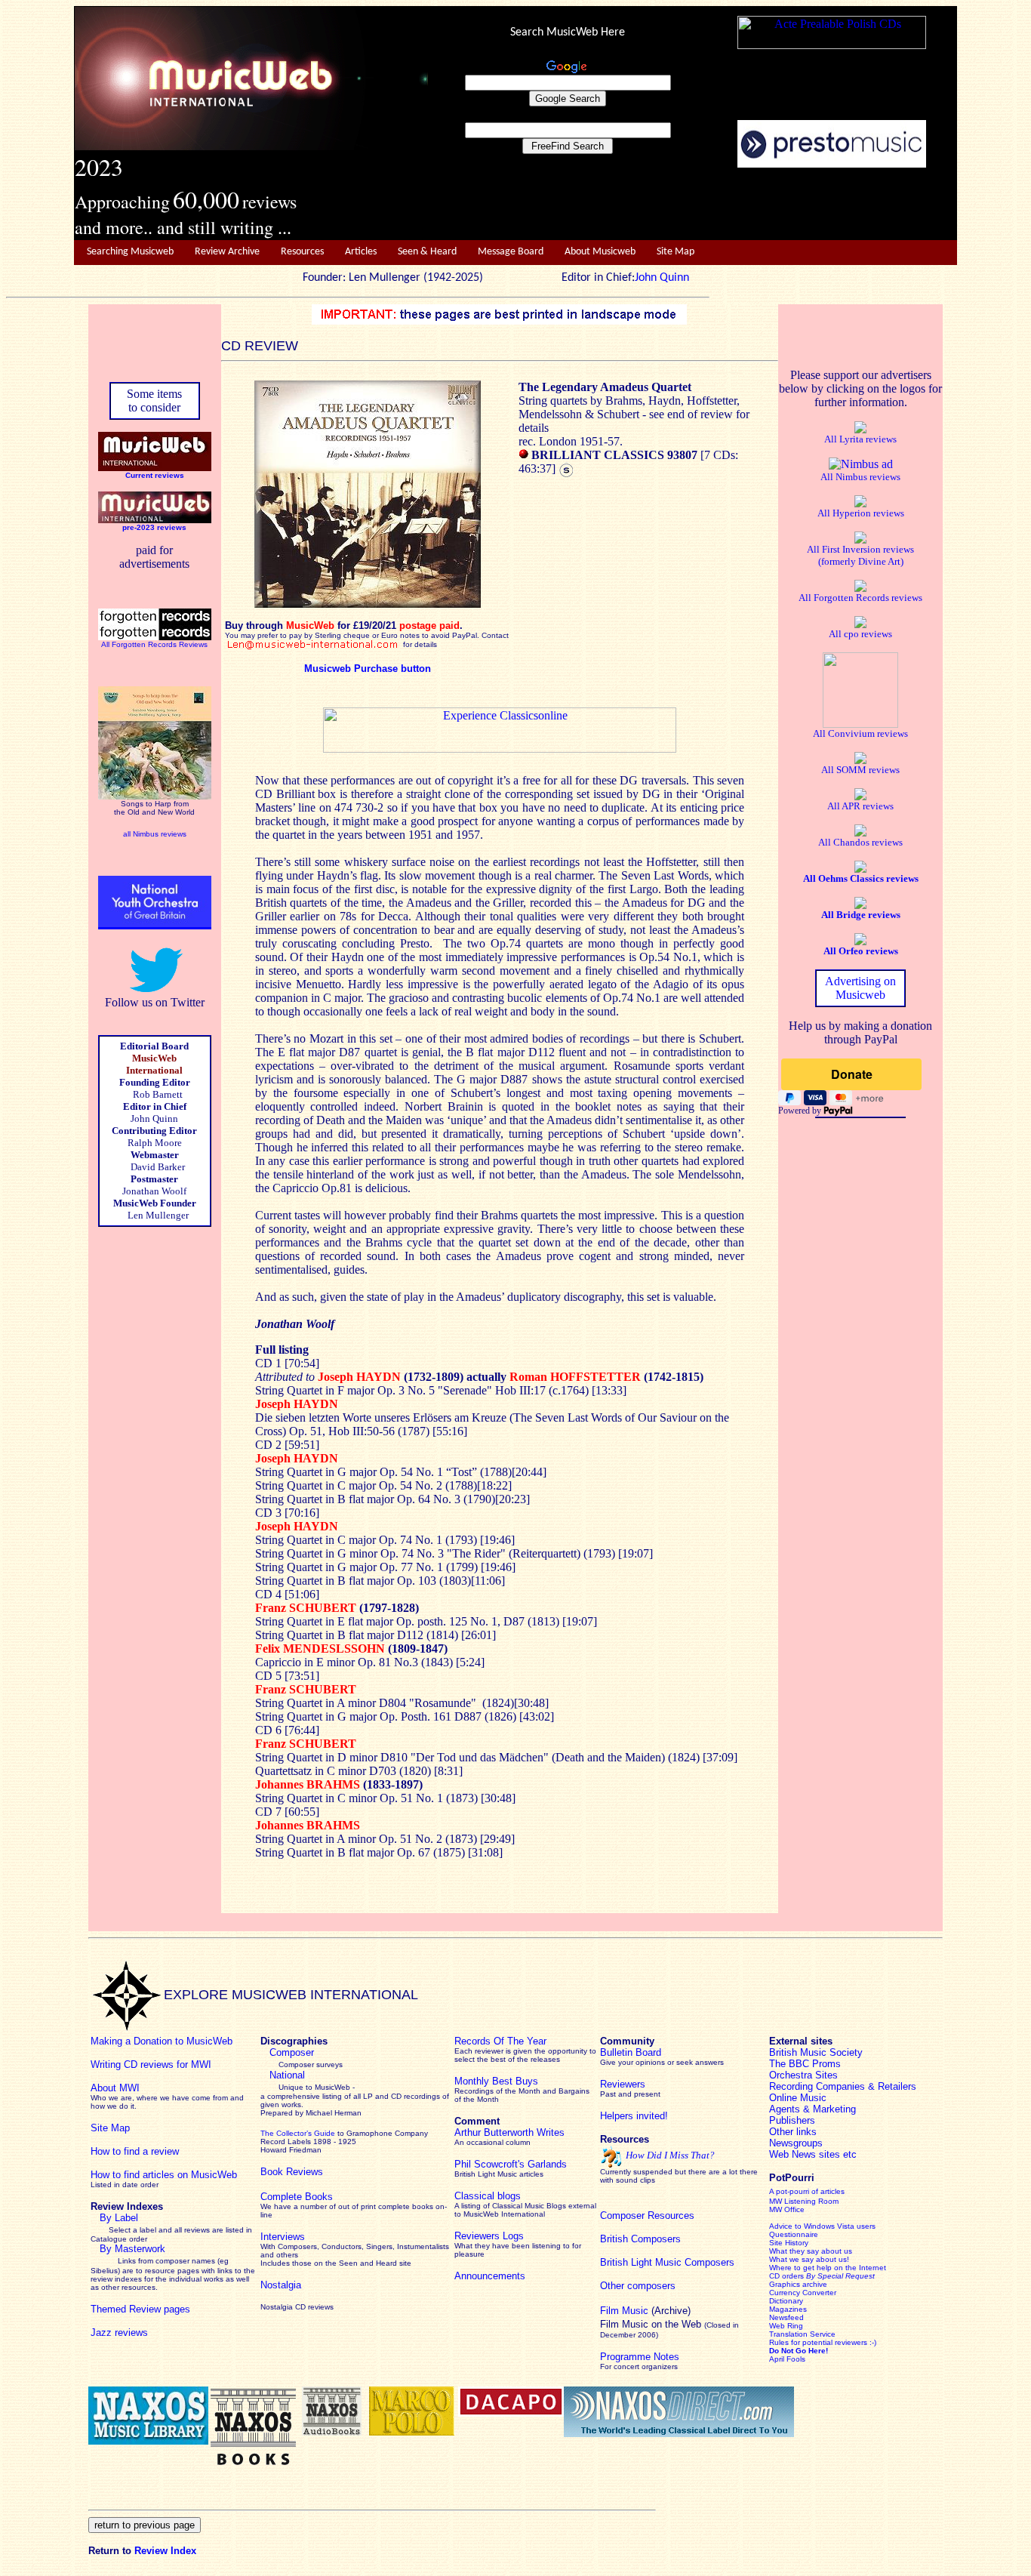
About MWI (115, 2088)
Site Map (676, 252)
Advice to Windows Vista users (822, 2226)
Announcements (490, 2276)
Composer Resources (647, 2215)
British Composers (640, 2239)
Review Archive (227, 252)
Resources (302, 252)
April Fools (787, 2359)
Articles (361, 252)
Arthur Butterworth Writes (509, 2132)
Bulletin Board (631, 2052)
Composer (292, 2052)
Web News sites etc (813, 2154)
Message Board (511, 252)
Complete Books (297, 2197)
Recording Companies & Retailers (843, 2086)
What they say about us (811, 2251)
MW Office (787, 2209)
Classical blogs (488, 2196)
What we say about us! (809, 2259)
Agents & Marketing (812, 2109)
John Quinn (662, 278)
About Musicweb (600, 252)
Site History (789, 2243)
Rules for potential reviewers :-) (823, 2342)
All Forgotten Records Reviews (154, 644)
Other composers (638, 2286)
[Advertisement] (693, 205)
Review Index (165, 2551)
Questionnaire (794, 2234)
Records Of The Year (500, 2041)
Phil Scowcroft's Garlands (511, 2164)
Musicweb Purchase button (368, 669)
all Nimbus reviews (155, 834)
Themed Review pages (140, 2309)
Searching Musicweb (130, 252)
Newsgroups (796, 2143)
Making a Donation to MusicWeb (162, 2041)
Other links (793, 2132)
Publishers (792, 2120)
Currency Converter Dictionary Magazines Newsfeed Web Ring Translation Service (803, 2313)
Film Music (624, 2311)
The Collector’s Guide (298, 2133)
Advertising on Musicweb (860, 988)
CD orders (822, 2276)
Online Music (798, 2098)
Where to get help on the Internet (828, 2268)
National (287, 2075)
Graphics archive (798, 2284)
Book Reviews (292, 2172)
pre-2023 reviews (154, 527)
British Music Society (816, 2052)
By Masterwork (132, 2249)
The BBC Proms (805, 2064)
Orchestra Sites (803, 2075)
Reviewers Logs (489, 2236)
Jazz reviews (119, 2333)
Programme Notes (640, 2357)
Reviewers (623, 2084)
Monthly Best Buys (496, 2081)
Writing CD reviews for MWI (151, 2064)
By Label (119, 2218)
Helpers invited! (634, 2116)
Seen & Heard (427, 252)
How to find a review (135, 2151)
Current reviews (155, 475)
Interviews (283, 2237)
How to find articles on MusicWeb (164, 2175)
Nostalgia (281, 2285)
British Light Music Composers (667, 2262)
